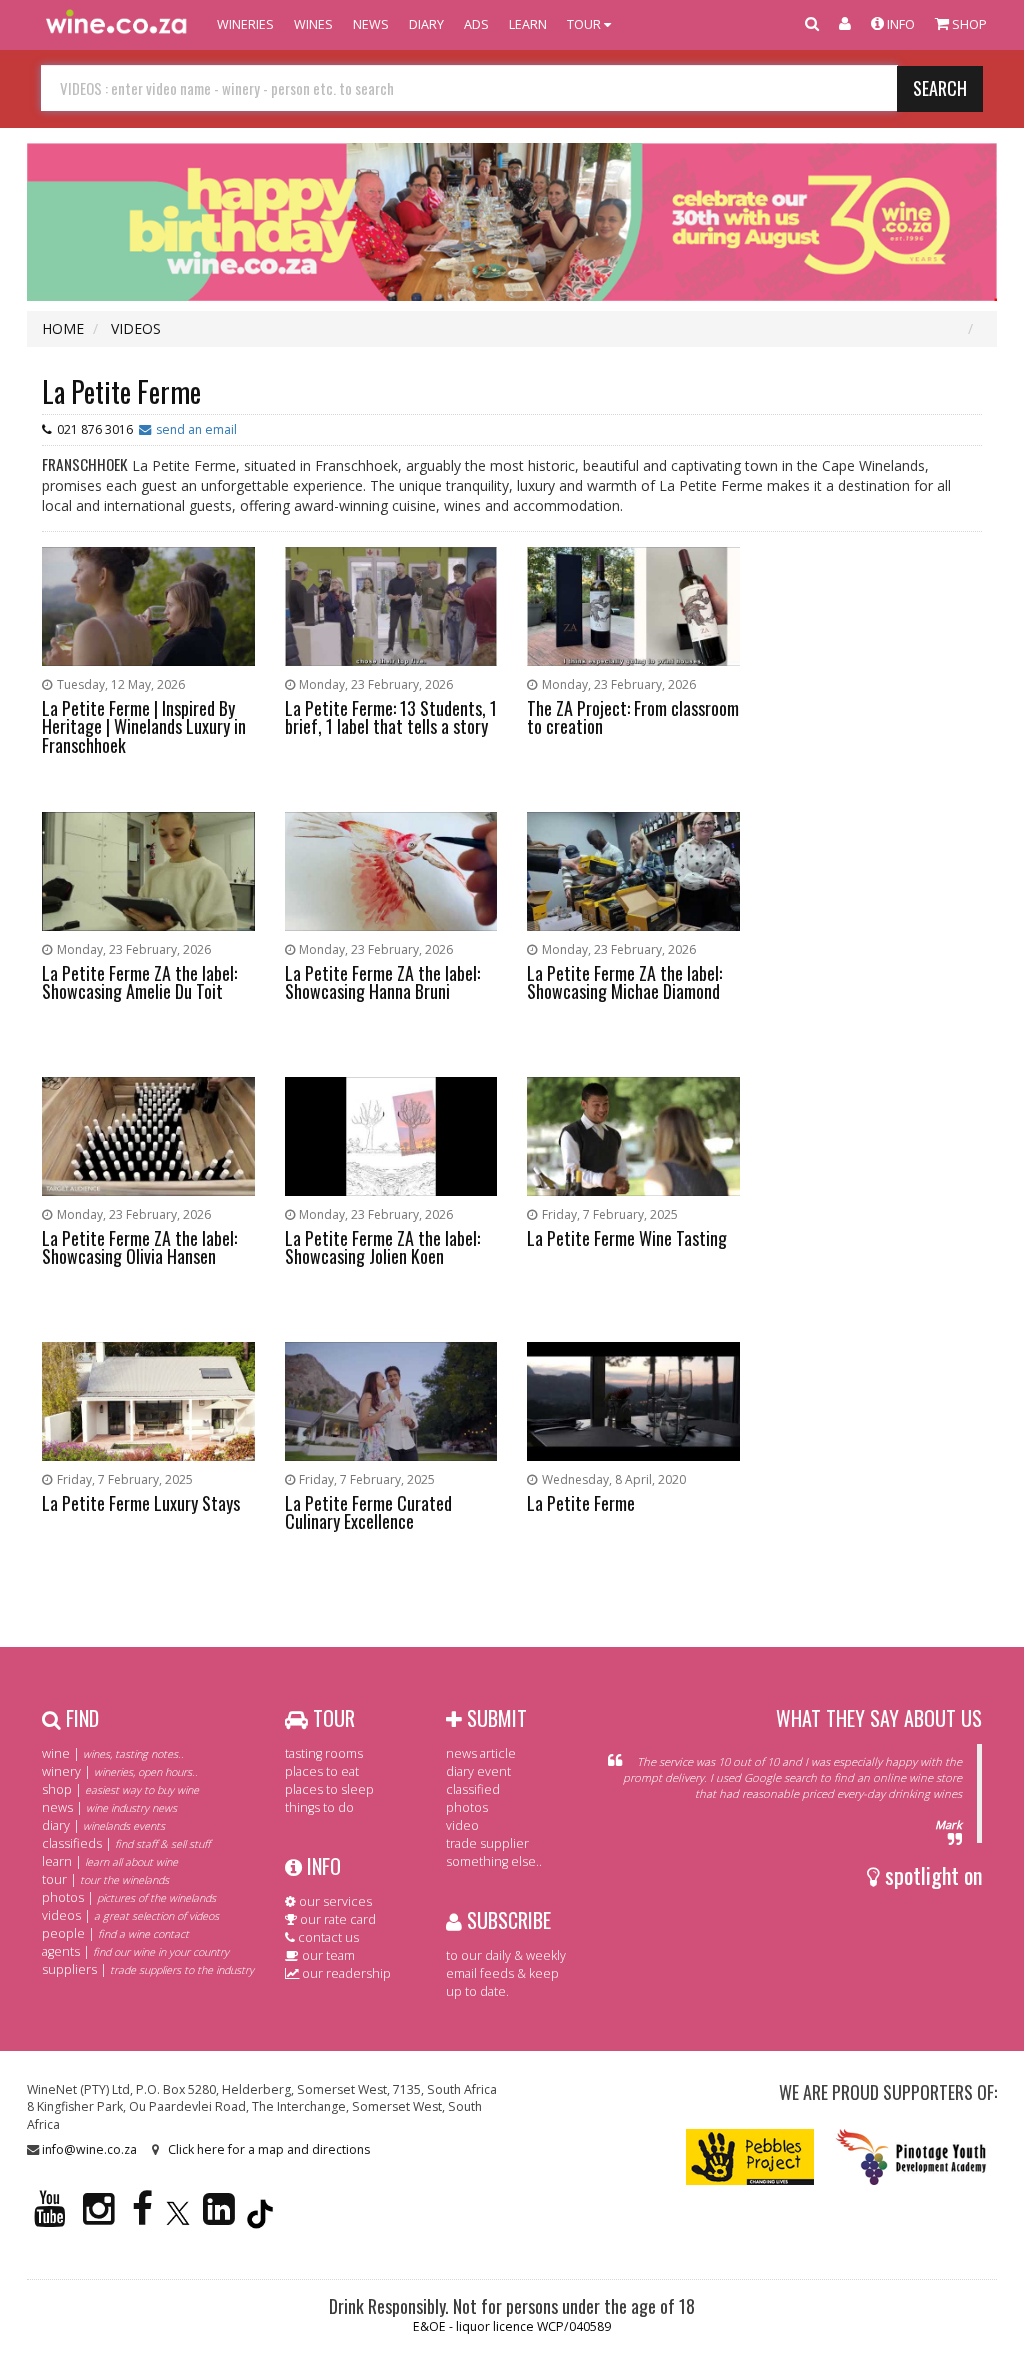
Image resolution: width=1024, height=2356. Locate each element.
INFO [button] (899, 24)
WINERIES (245, 24)
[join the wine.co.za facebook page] (142, 2217)
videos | (130, 1915)
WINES (313, 24)
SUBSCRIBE (506, 1920)
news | (109, 1807)
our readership (345, 1973)
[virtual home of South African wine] (117, 25)
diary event (478, 1771)
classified (473, 1789)
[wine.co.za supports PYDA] (910, 2155)
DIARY (426, 24)
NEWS (371, 24)
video (462, 1825)
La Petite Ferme (121, 391)
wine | (113, 1753)
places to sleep (329, 1789)
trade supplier (487, 1843)
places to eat (322, 1771)
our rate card (336, 1919)
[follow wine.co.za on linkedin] (219, 2217)
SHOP (968, 24)
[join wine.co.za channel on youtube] (50, 2217)
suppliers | (148, 1969)
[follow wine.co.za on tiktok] (260, 2217)
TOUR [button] (585, 24)
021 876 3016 (95, 429)
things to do (319, 1807)
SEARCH (940, 88)
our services (334, 1901)
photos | (129, 1897)
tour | (105, 1879)
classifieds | (126, 1843)
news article (481, 1753)
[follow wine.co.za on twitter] (178, 2217)
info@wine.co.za (89, 2149)
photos (467, 1807)
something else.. (494, 1861)
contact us (327, 1937)
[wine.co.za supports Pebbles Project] (750, 2155)
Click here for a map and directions (269, 2149)
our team (327, 1955)
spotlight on (931, 1875)
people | (115, 1933)
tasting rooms (324, 1753)
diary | (103, 1825)
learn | (110, 1861)
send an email (196, 429)
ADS (476, 24)
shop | (120, 1789)
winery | (120, 1771)
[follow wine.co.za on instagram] (99, 2217)
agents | (135, 1951)
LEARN (528, 24)
